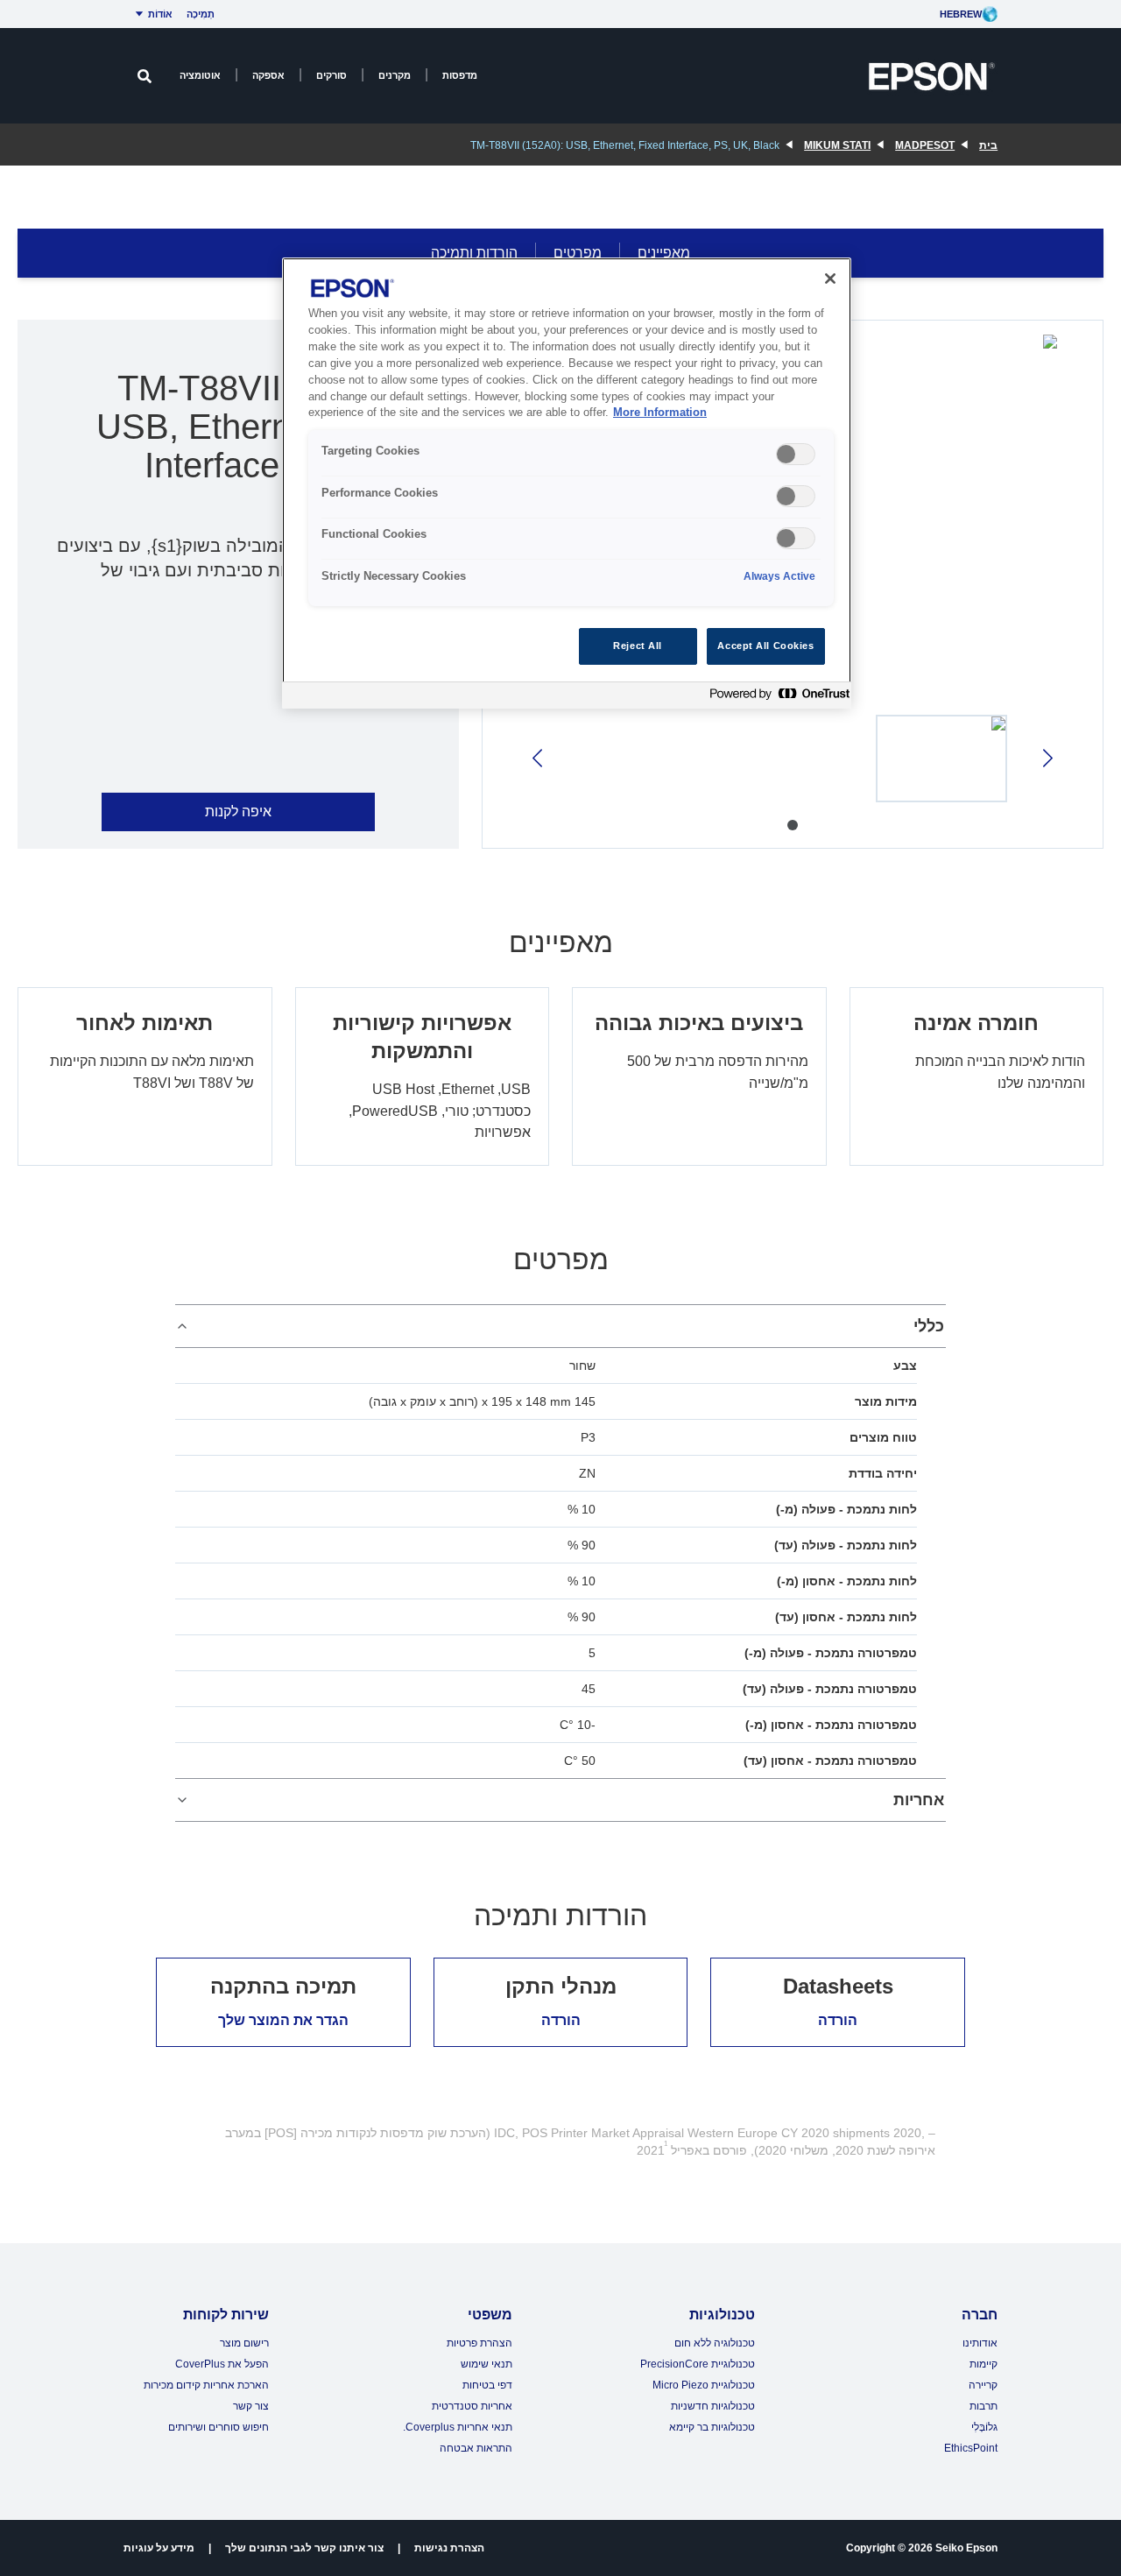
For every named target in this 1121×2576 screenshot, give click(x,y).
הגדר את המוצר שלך (283, 2020)
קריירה (983, 2385)
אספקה (268, 75)
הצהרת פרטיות (479, 2343)
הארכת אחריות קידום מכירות (206, 2385)
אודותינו (980, 2343)
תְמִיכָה (201, 14)
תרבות (984, 2406)
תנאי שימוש (486, 2364)
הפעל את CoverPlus (222, 2364)
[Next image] (539, 758)
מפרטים (578, 253)
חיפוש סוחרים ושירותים (219, 2427)
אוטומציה (200, 75)
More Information (660, 413)
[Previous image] (1046, 758)
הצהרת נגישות (449, 2548)
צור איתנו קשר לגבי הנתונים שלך (304, 2548)
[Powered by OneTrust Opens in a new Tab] (776, 698)
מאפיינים (664, 253)
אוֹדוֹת (160, 14)
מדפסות (460, 75)
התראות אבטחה (476, 2448)
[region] (567, 483)
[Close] (830, 279)
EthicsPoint (971, 2448)
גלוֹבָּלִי (984, 2427)
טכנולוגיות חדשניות (713, 2406)
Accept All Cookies (765, 646)
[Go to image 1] (793, 825)
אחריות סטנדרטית (472, 2406)
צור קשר (251, 2406)
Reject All (638, 646)
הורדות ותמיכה (474, 253)
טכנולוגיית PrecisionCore (698, 2364)
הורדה (838, 2020)
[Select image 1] (941, 759)
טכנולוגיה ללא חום (715, 2343)
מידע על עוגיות (159, 2548)
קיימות (984, 2364)
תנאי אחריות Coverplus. (458, 2427)
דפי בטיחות (487, 2385)
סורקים (331, 75)
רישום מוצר (244, 2343)
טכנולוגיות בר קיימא (712, 2427)
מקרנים (395, 75)
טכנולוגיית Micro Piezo (704, 2385)
